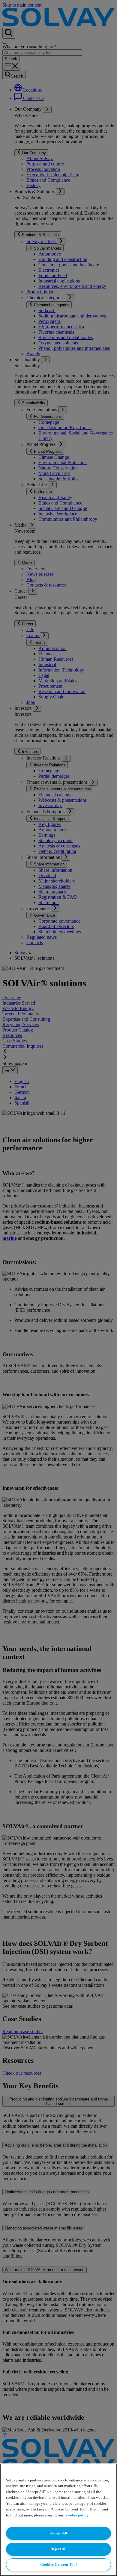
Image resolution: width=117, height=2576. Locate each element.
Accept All (59, 2533)
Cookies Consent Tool (58, 2564)
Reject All (58, 2549)
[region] (58, 2520)
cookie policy (77, 2515)
